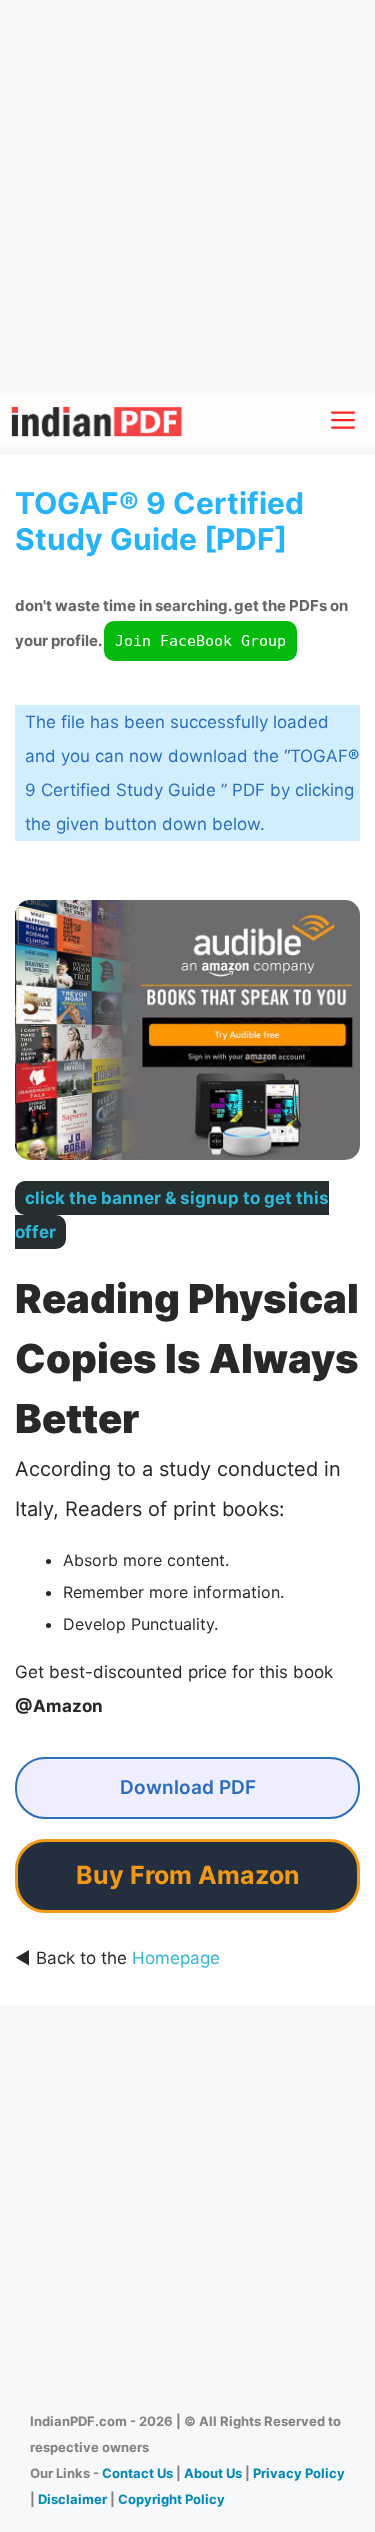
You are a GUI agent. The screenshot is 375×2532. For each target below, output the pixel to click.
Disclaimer (72, 2499)
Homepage (176, 1958)
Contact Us (137, 2473)
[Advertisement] (187, 197)
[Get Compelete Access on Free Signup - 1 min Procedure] (187, 1198)
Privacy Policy (299, 2473)
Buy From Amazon (188, 1875)
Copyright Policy (171, 2499)
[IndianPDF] (96, 421)
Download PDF (188, 1787)
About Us (213, 2473)
